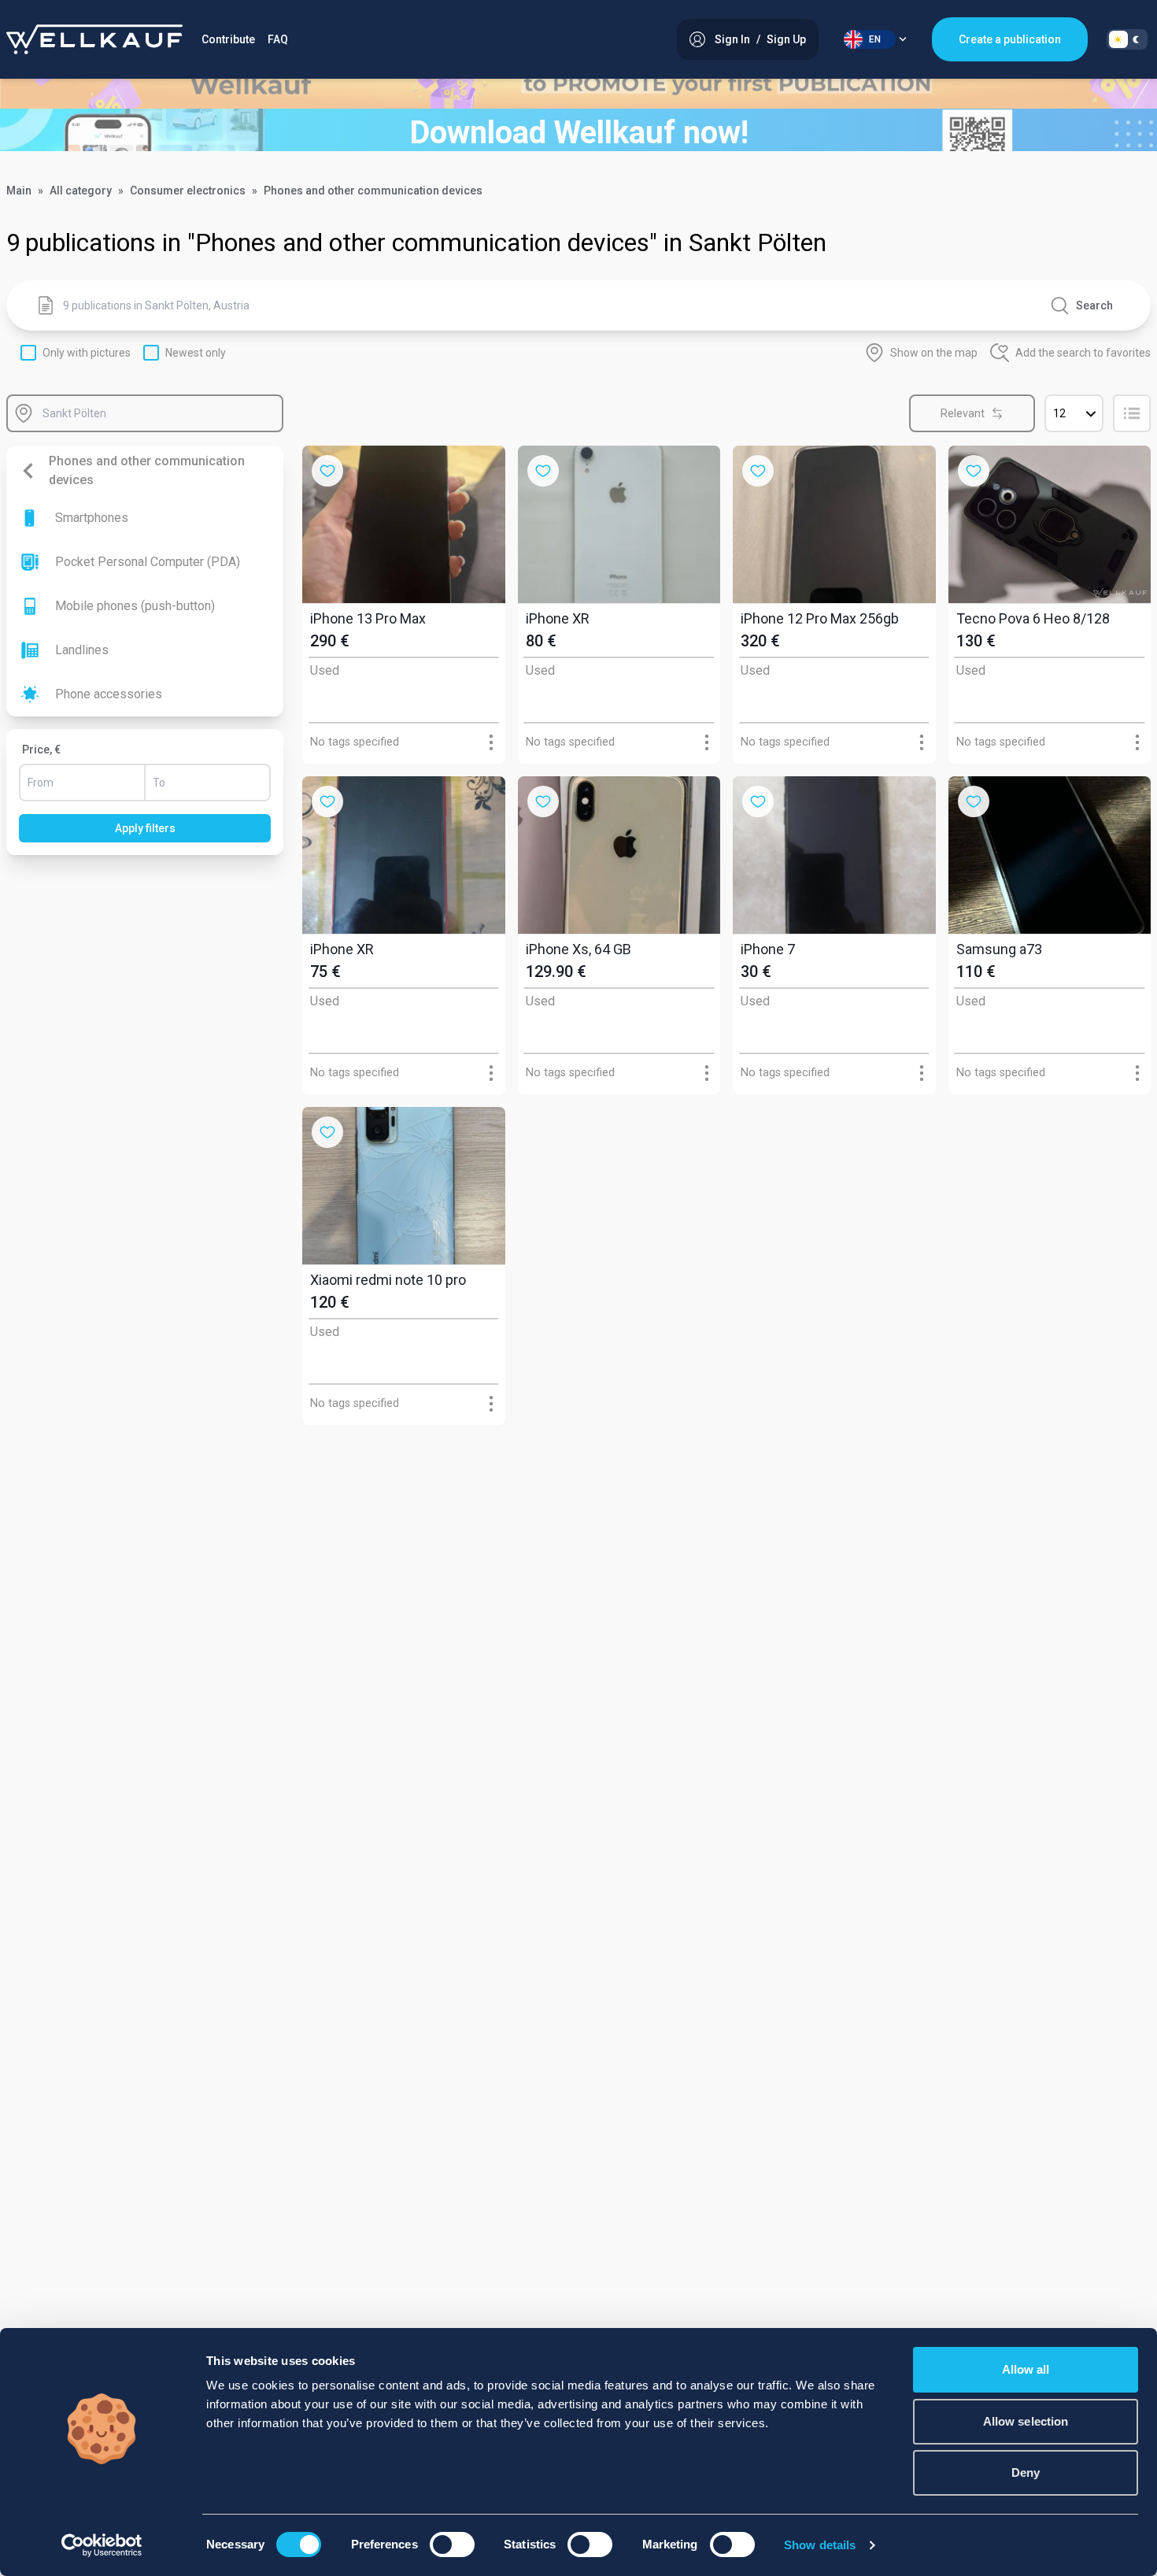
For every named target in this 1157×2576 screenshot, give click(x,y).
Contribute (228, 39)
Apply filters (145, 828)
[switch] (452, 2545)
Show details (820, 2545)
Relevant (963, 413)
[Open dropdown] (491, 743)
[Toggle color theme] (1127, 39)
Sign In (732, 39)
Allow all (1026, 2369)
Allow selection (1026, 2421)
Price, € (41, 749)
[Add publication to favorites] (327, 471)
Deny (1026, 2472)
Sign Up (786, 39)
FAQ (278, 39)
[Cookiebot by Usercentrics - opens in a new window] (102, 2545)
